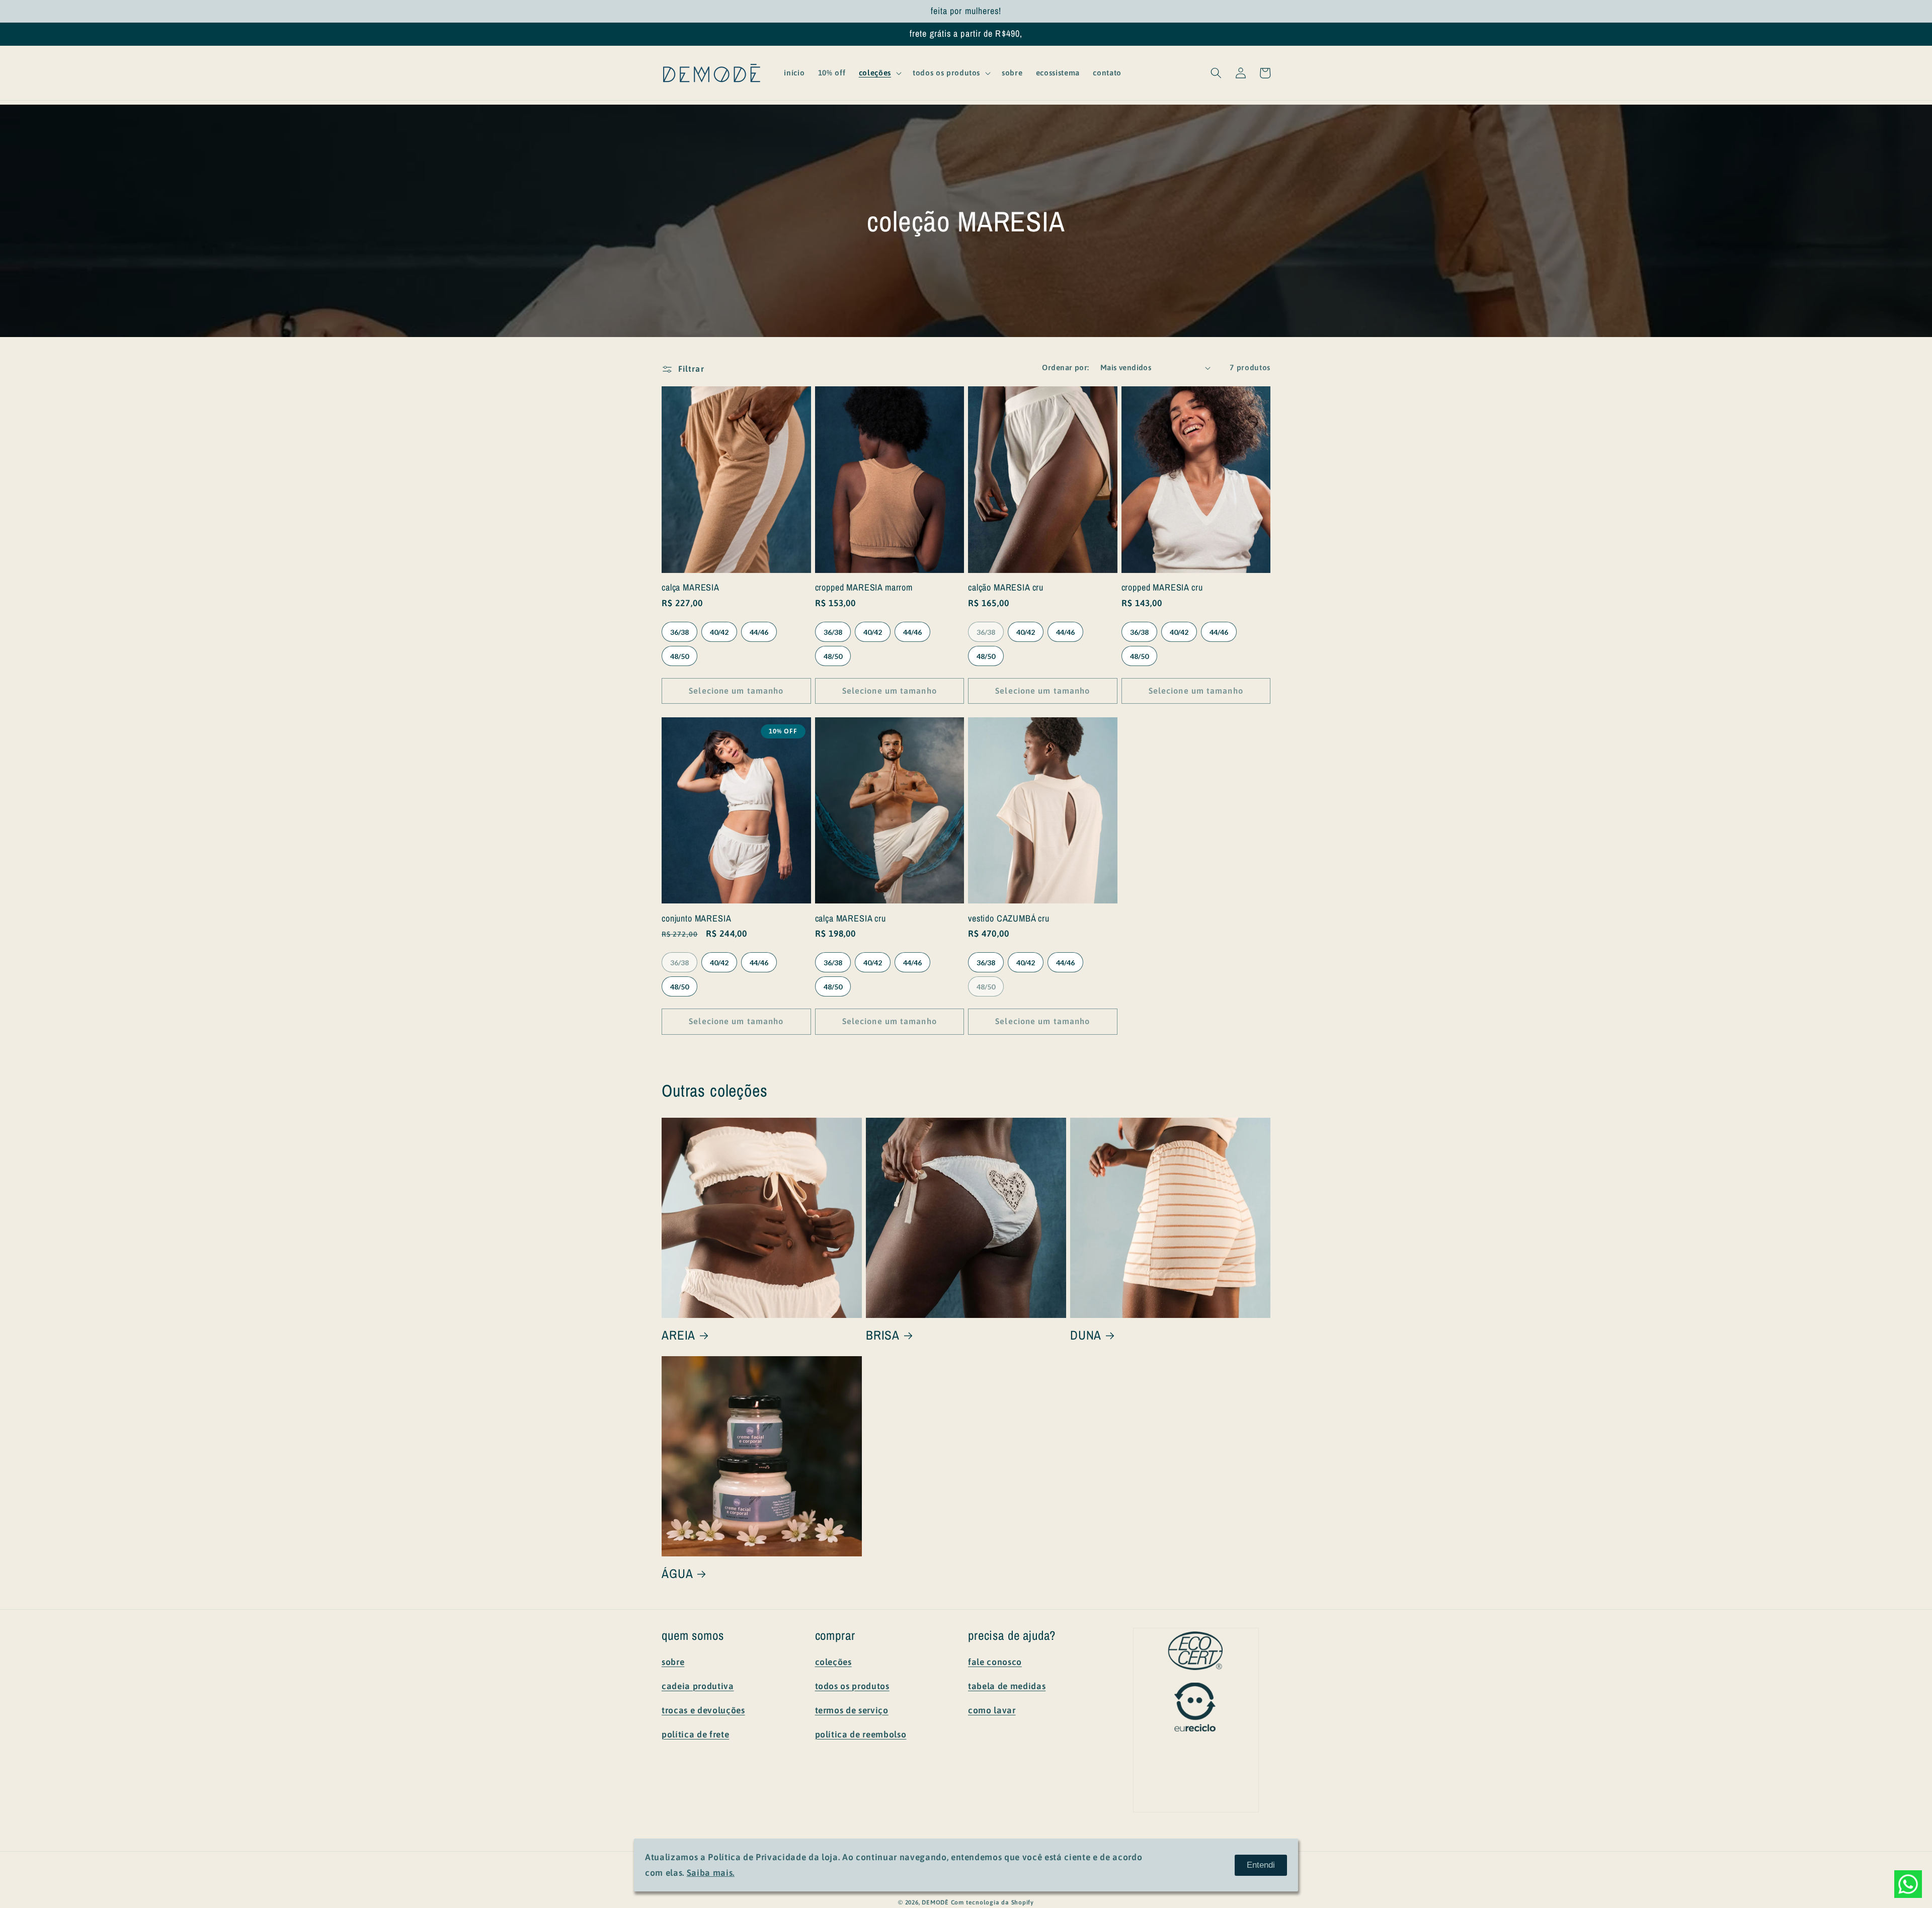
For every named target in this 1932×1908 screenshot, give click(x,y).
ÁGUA (677, 1574)
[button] (879, 73)
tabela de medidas (1007, 1686)
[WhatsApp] (1908, 1884)
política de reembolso (861, 1734)
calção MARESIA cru (1006, 588)
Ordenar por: (1065, 367)
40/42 (719, 632)
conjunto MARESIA (696, 919)
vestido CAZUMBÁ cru (1009, 919)
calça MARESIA (691, 588)
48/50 (679, 656)
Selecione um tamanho (736, 691)
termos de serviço (852, 1710)
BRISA (883, 1335)
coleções (833, 1662)
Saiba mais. (711, 1873)
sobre (673, 1662)
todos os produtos (852, 1686)
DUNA (1086, 1335)
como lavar (992, 1710)
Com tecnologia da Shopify (992, 1902)
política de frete (695, 1734)
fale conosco (995, 1662)
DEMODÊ (935, 1902)
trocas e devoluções (703, 1710)
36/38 (679, 632)
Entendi (1261, 1865)
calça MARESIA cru (851, 919)
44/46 (759, 632)
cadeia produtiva (698, 1686)
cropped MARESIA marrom (864, 588)
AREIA (678, 1335)
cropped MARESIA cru (1162, 588)
